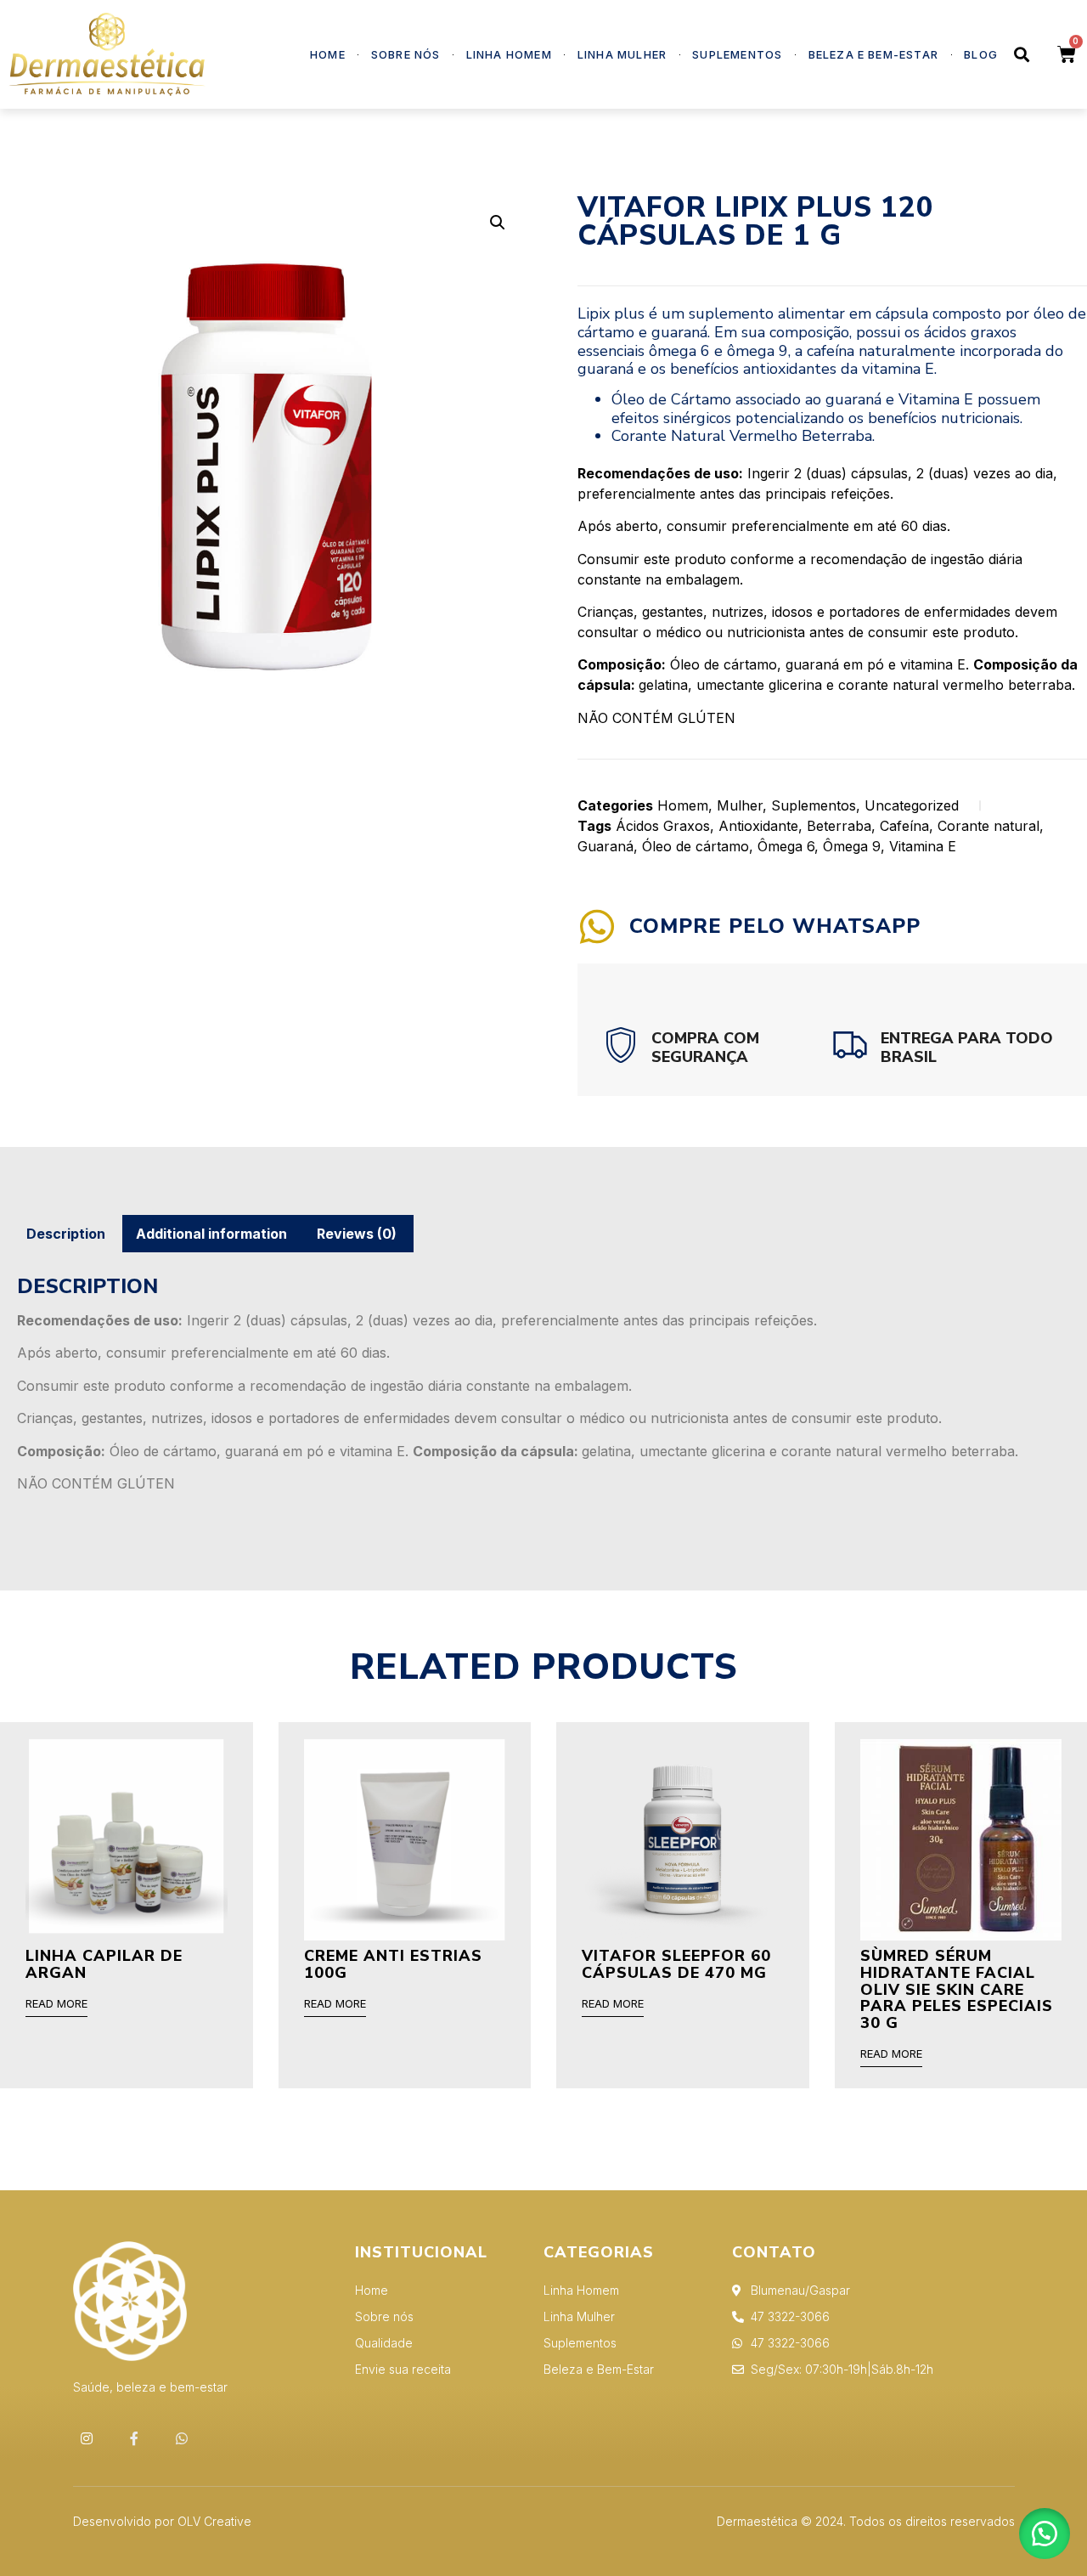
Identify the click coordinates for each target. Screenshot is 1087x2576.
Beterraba (839, 826)
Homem (683, 805)
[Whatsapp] (182, 2438)
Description (66, 1234)
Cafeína (904, 826)
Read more (56, 2004)
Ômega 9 (852, 846)
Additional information (211, 1234)
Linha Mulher (622, 54)
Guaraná (605, 846)
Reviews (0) (357, 1234)
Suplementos (737, 54)
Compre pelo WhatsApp (775, 926)
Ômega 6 (786, 846)
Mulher (740, 805)
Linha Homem (509, 54)
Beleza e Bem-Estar (874, 54)
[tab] (66, 1234)
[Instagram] (87, 2438)
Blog (981, 54)
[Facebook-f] (134, 2438)
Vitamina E (923, 846)
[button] (1045, 2534)
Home (328, 54)
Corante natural (988, 826)
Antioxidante (758, 826)
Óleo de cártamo (696, 846)
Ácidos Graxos (663, 826)
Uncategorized (912, 805)
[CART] (1067, 55)
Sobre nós (406, 54)
